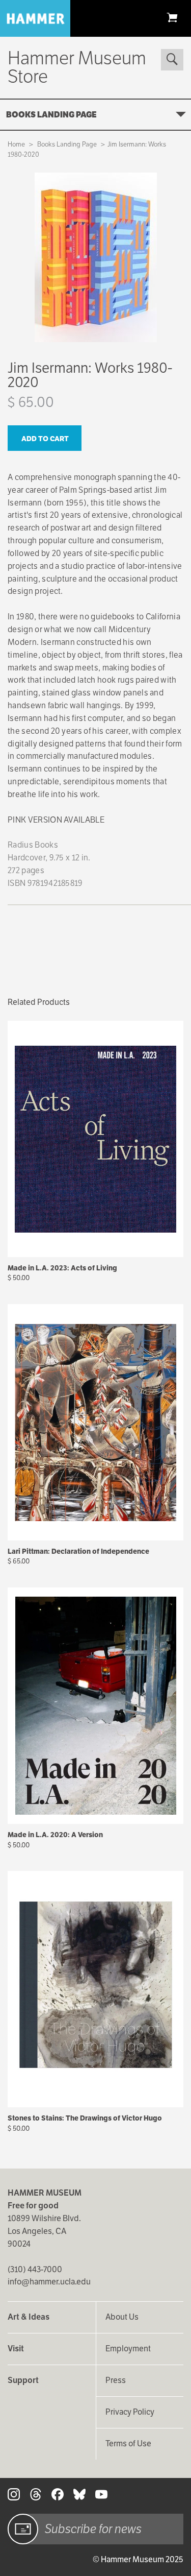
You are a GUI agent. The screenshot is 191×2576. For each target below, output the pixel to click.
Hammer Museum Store (77, 67)
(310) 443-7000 (35, 2269)
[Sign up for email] (23, 2529)
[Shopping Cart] (172, 17)
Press (116, 2380)
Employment (128, 2349)
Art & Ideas (29, 2317)
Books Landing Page (51, 115)
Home (16, 144)
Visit (16, 2349)
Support (23, 2380)
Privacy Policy (130, 2412)
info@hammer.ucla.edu (49, 2282)
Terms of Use (128, 2443)
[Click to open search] (172, 60)
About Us (122, 2317)
